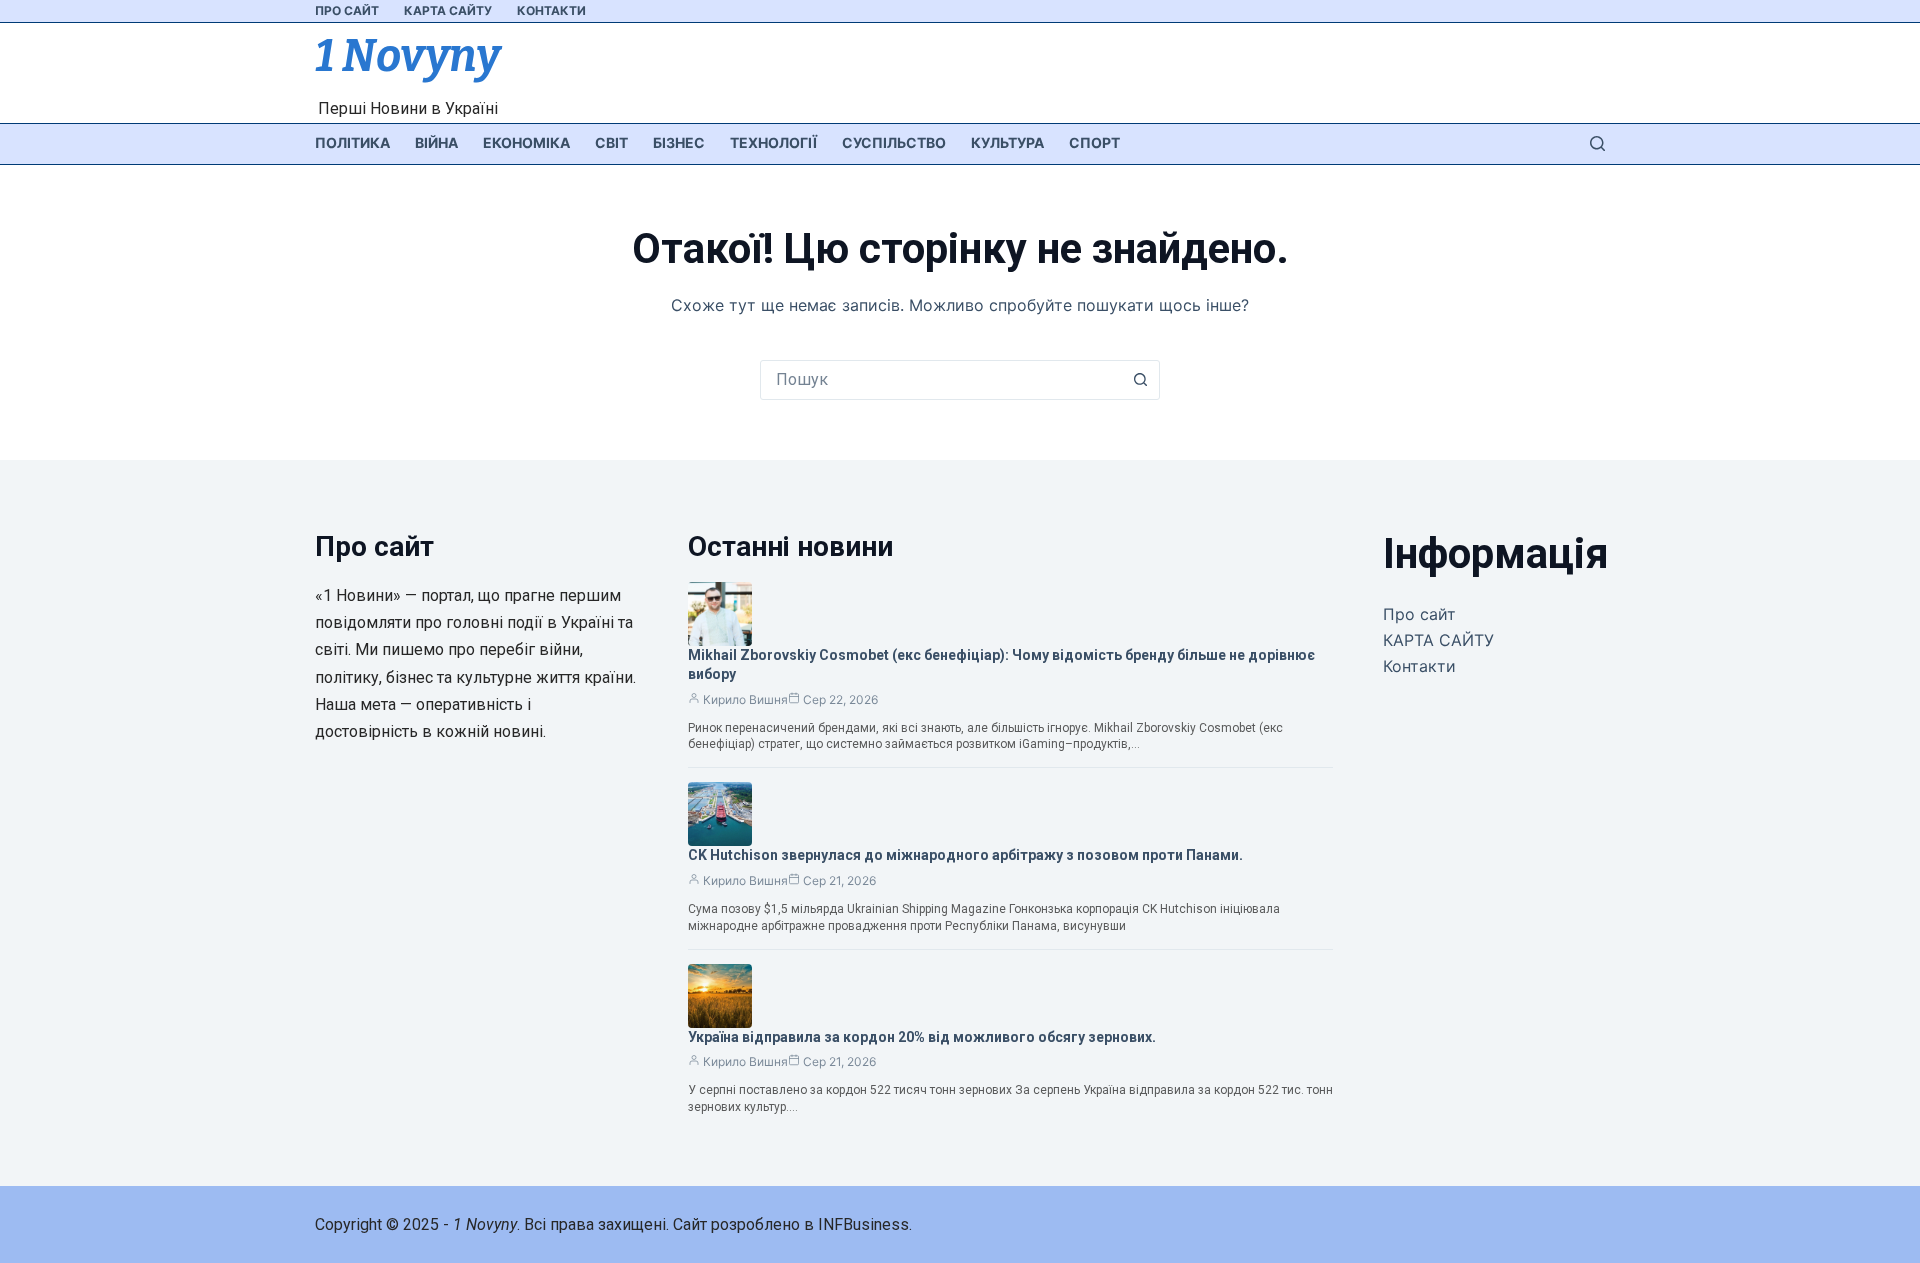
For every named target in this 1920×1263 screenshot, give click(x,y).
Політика (352, 142)
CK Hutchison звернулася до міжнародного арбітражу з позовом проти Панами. (965, 855)
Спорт (1094, 142)
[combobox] (941, 380)
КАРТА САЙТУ (448, 10)
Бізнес (679, 142)
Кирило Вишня (745, 699)
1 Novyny (407, 56)
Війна (436, 142)
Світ (611, 142)
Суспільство (894, 142)
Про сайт (347, 10)
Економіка (526, 142)
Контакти (551, 10)
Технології (773, 142)
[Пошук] (1597, 143)
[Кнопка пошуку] (1140, 380)
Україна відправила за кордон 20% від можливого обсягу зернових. (922, 1037)
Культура (1007, 142)
